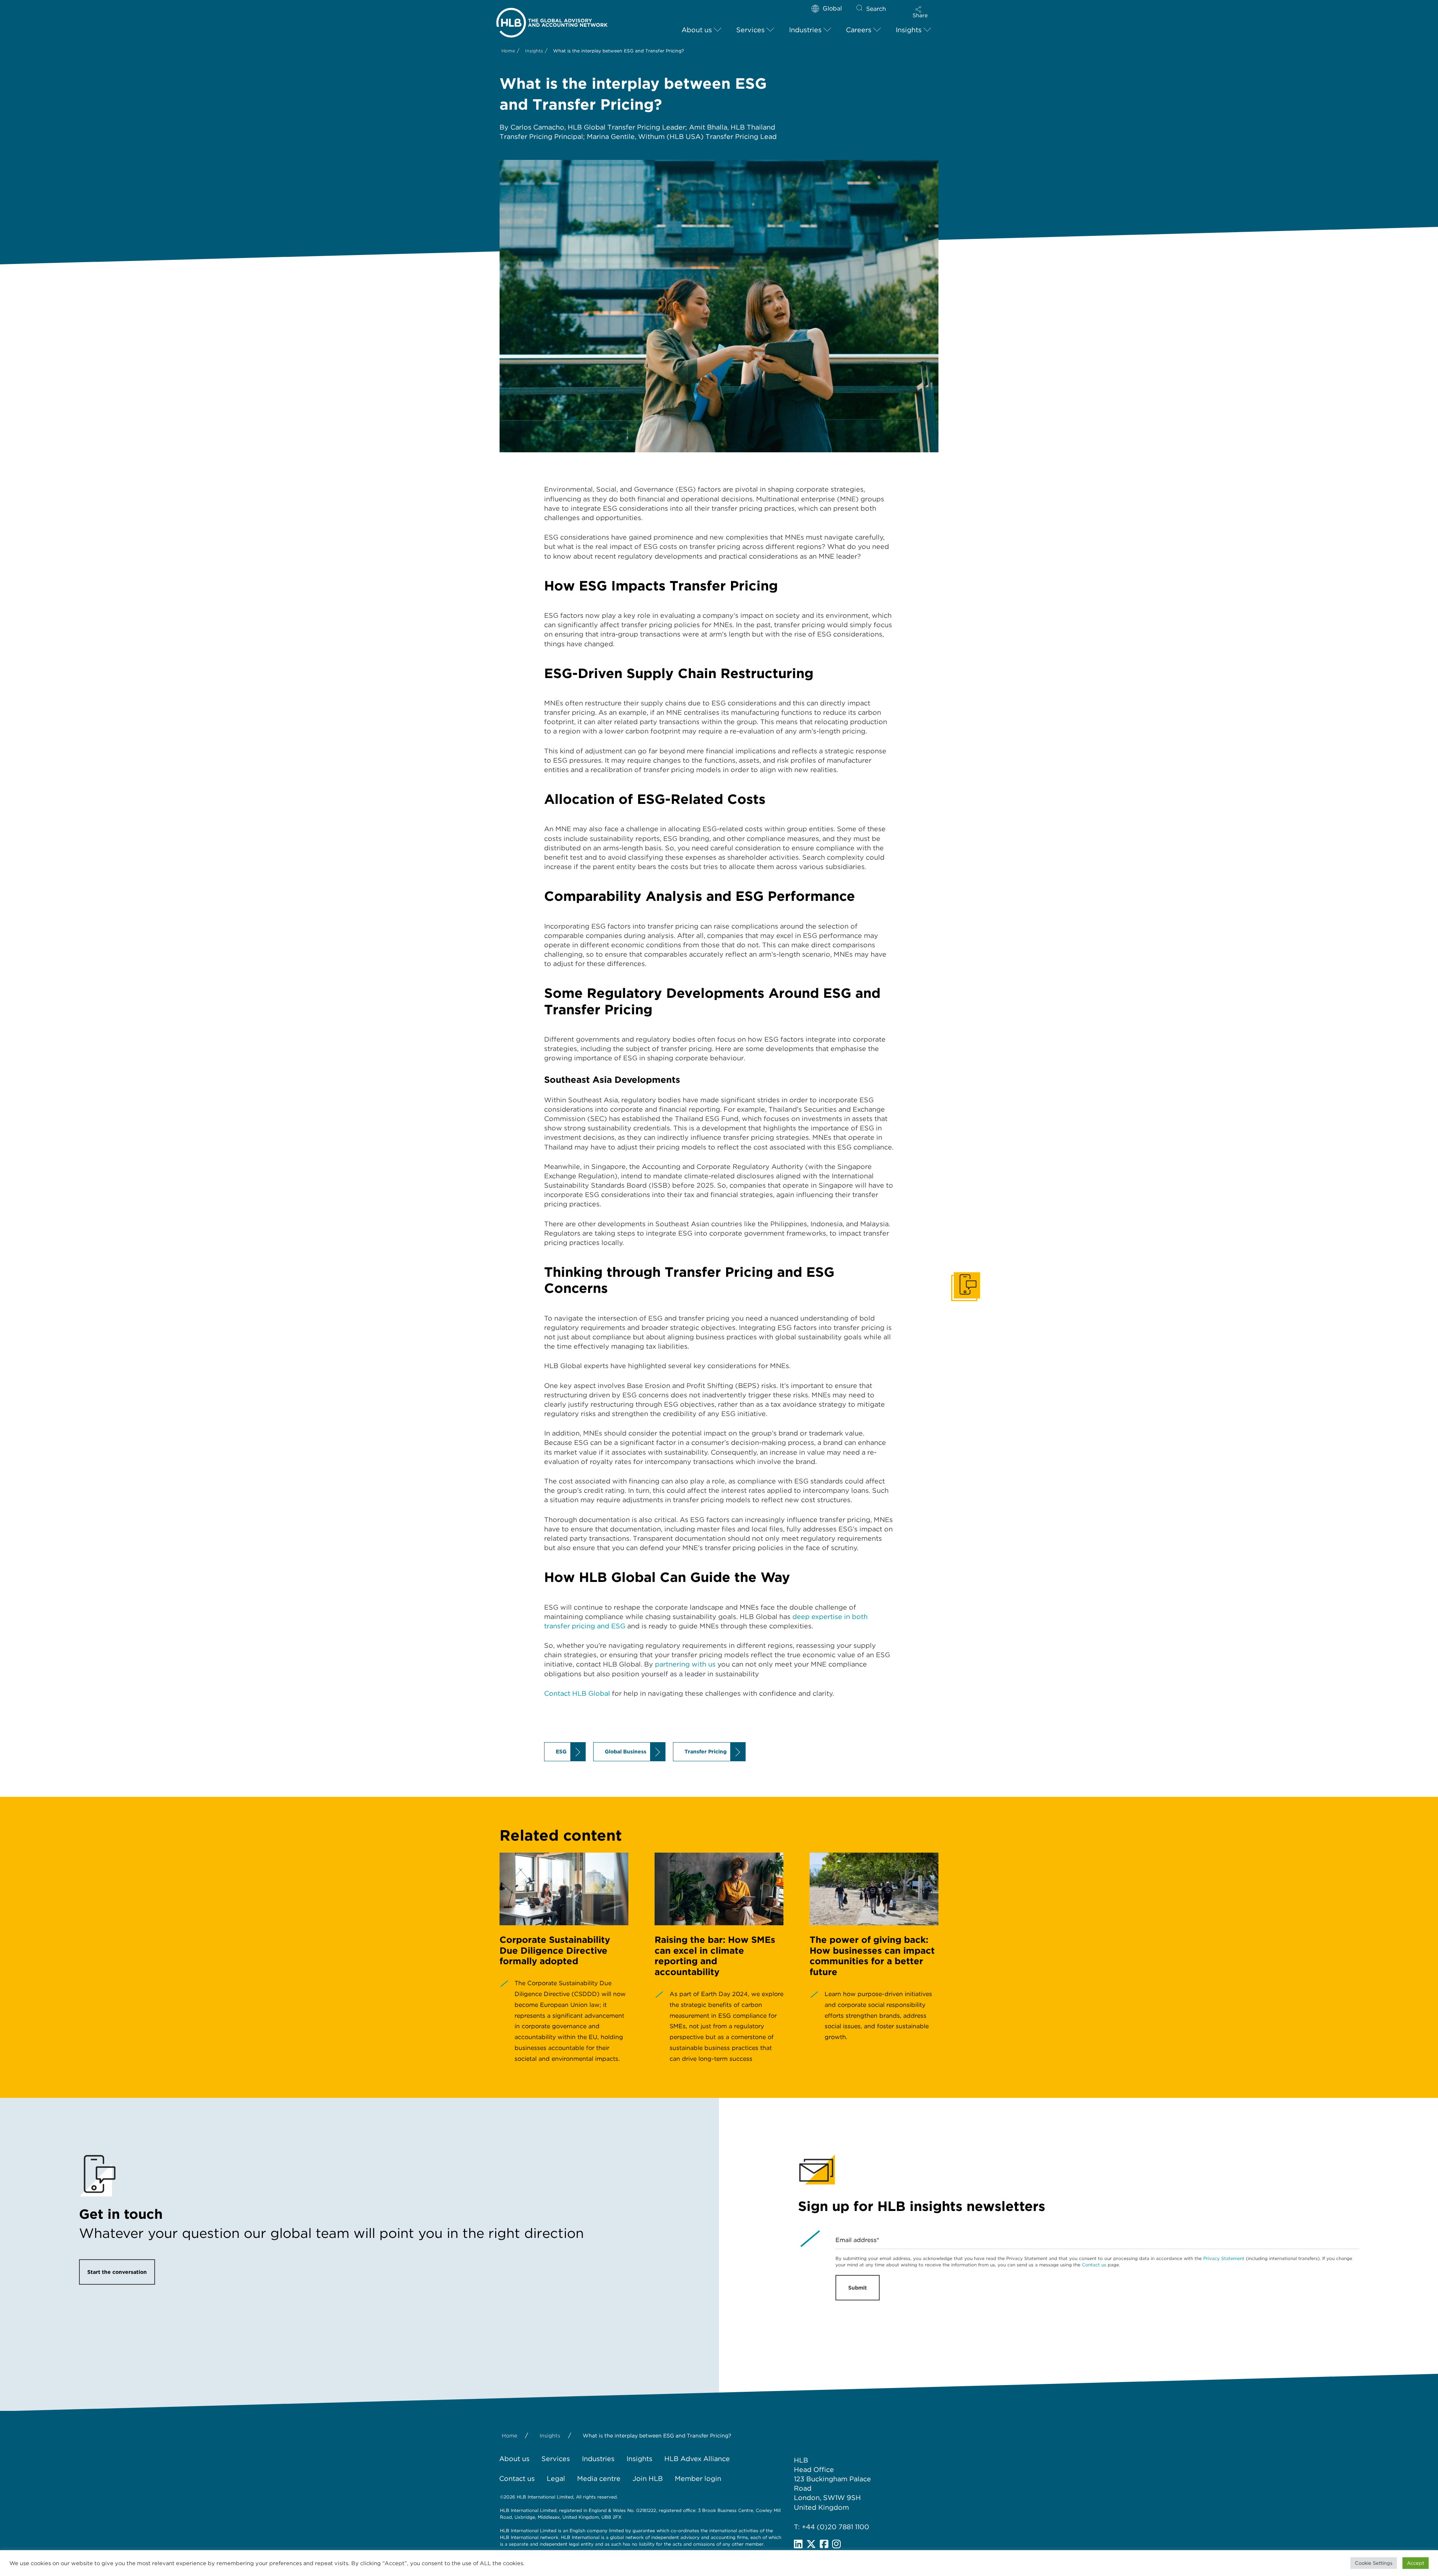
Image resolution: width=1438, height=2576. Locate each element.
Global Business (626, 1752)
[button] (920, 12)
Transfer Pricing (706, 1752)
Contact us (1094, 2265)
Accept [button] (1416, 2563)
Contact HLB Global (577, 1693)
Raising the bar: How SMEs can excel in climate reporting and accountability (715, 1956)
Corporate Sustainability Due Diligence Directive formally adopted (555, 1951)
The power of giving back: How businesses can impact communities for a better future (872, 1956)
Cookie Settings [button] (1374, 2563)
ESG (561, 1752)
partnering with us (685, 1664)
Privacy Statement (1224, 2258)
